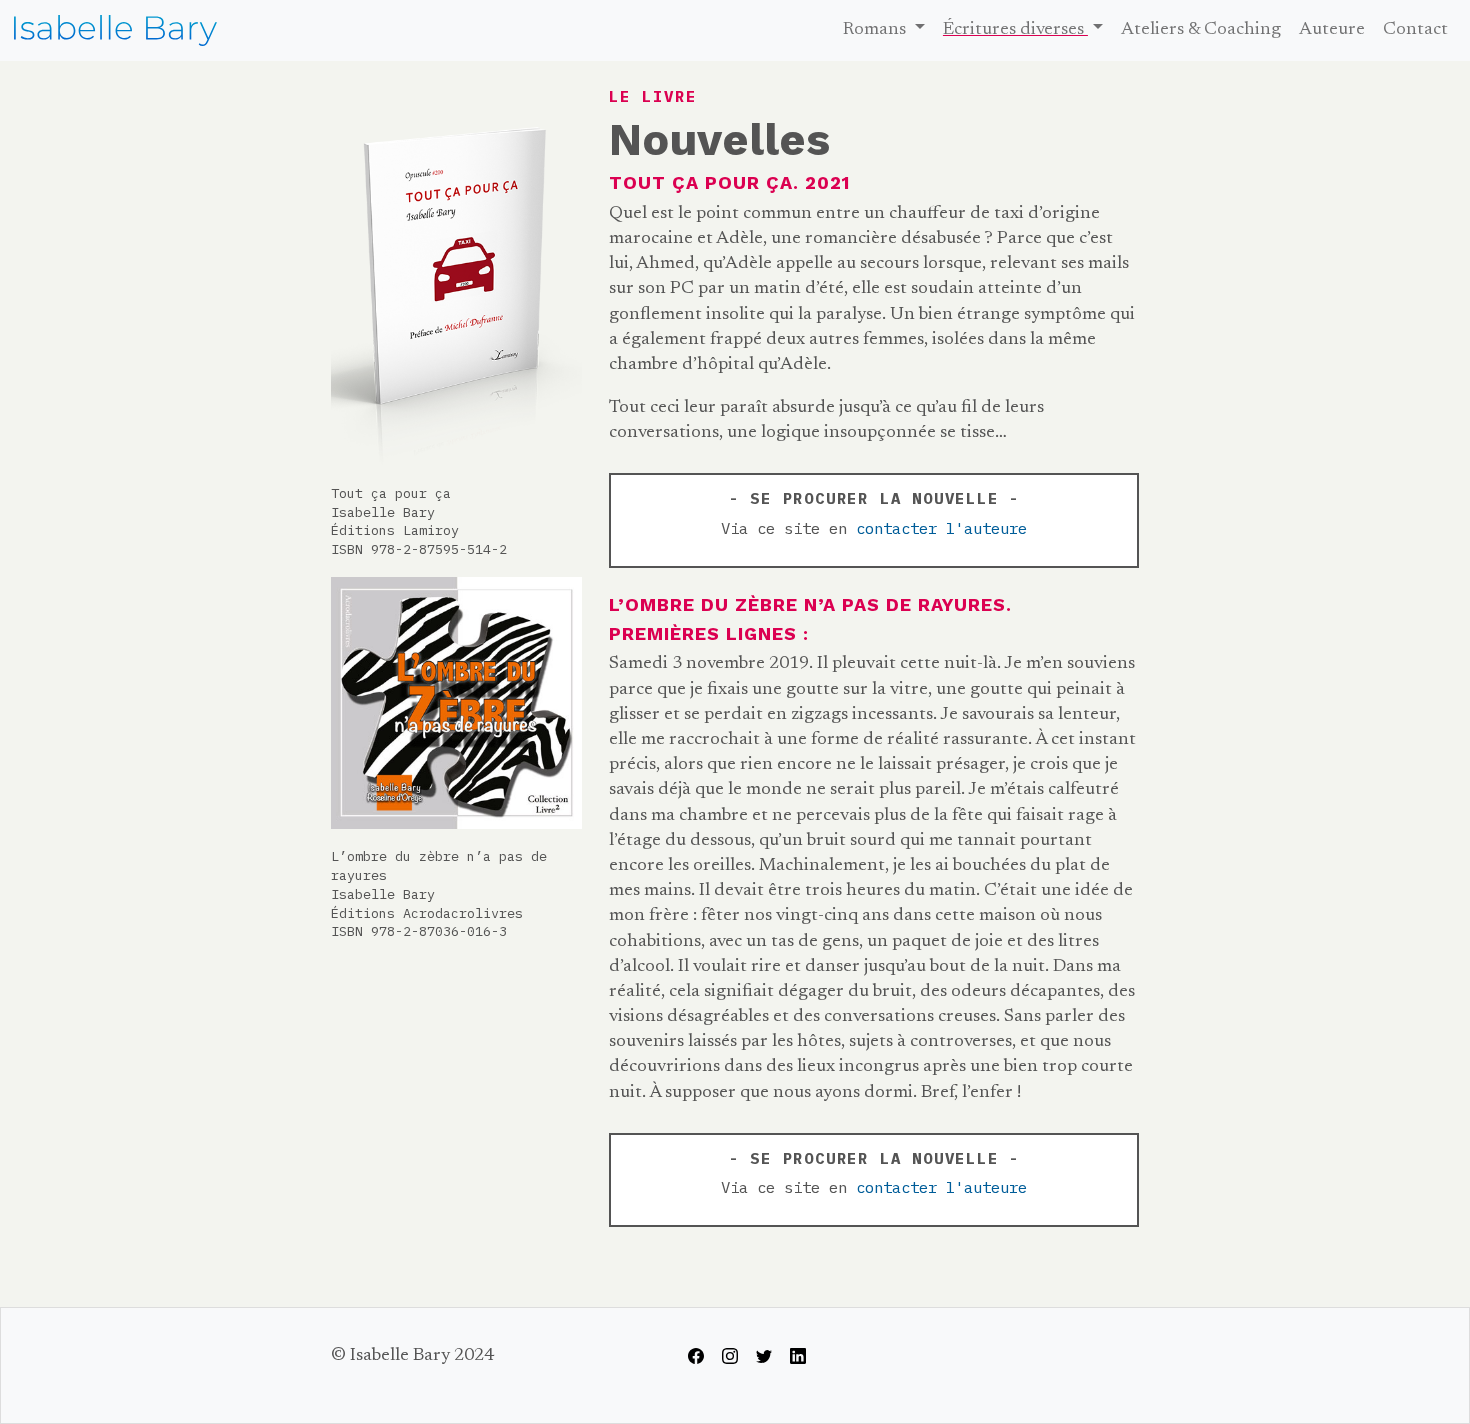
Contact (1415, 30)
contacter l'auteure (941, 528)
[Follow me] (696, 1356)
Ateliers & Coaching (1201, 30)
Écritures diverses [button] (1015, 30)
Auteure (1332, 30)
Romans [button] (876, 30)
